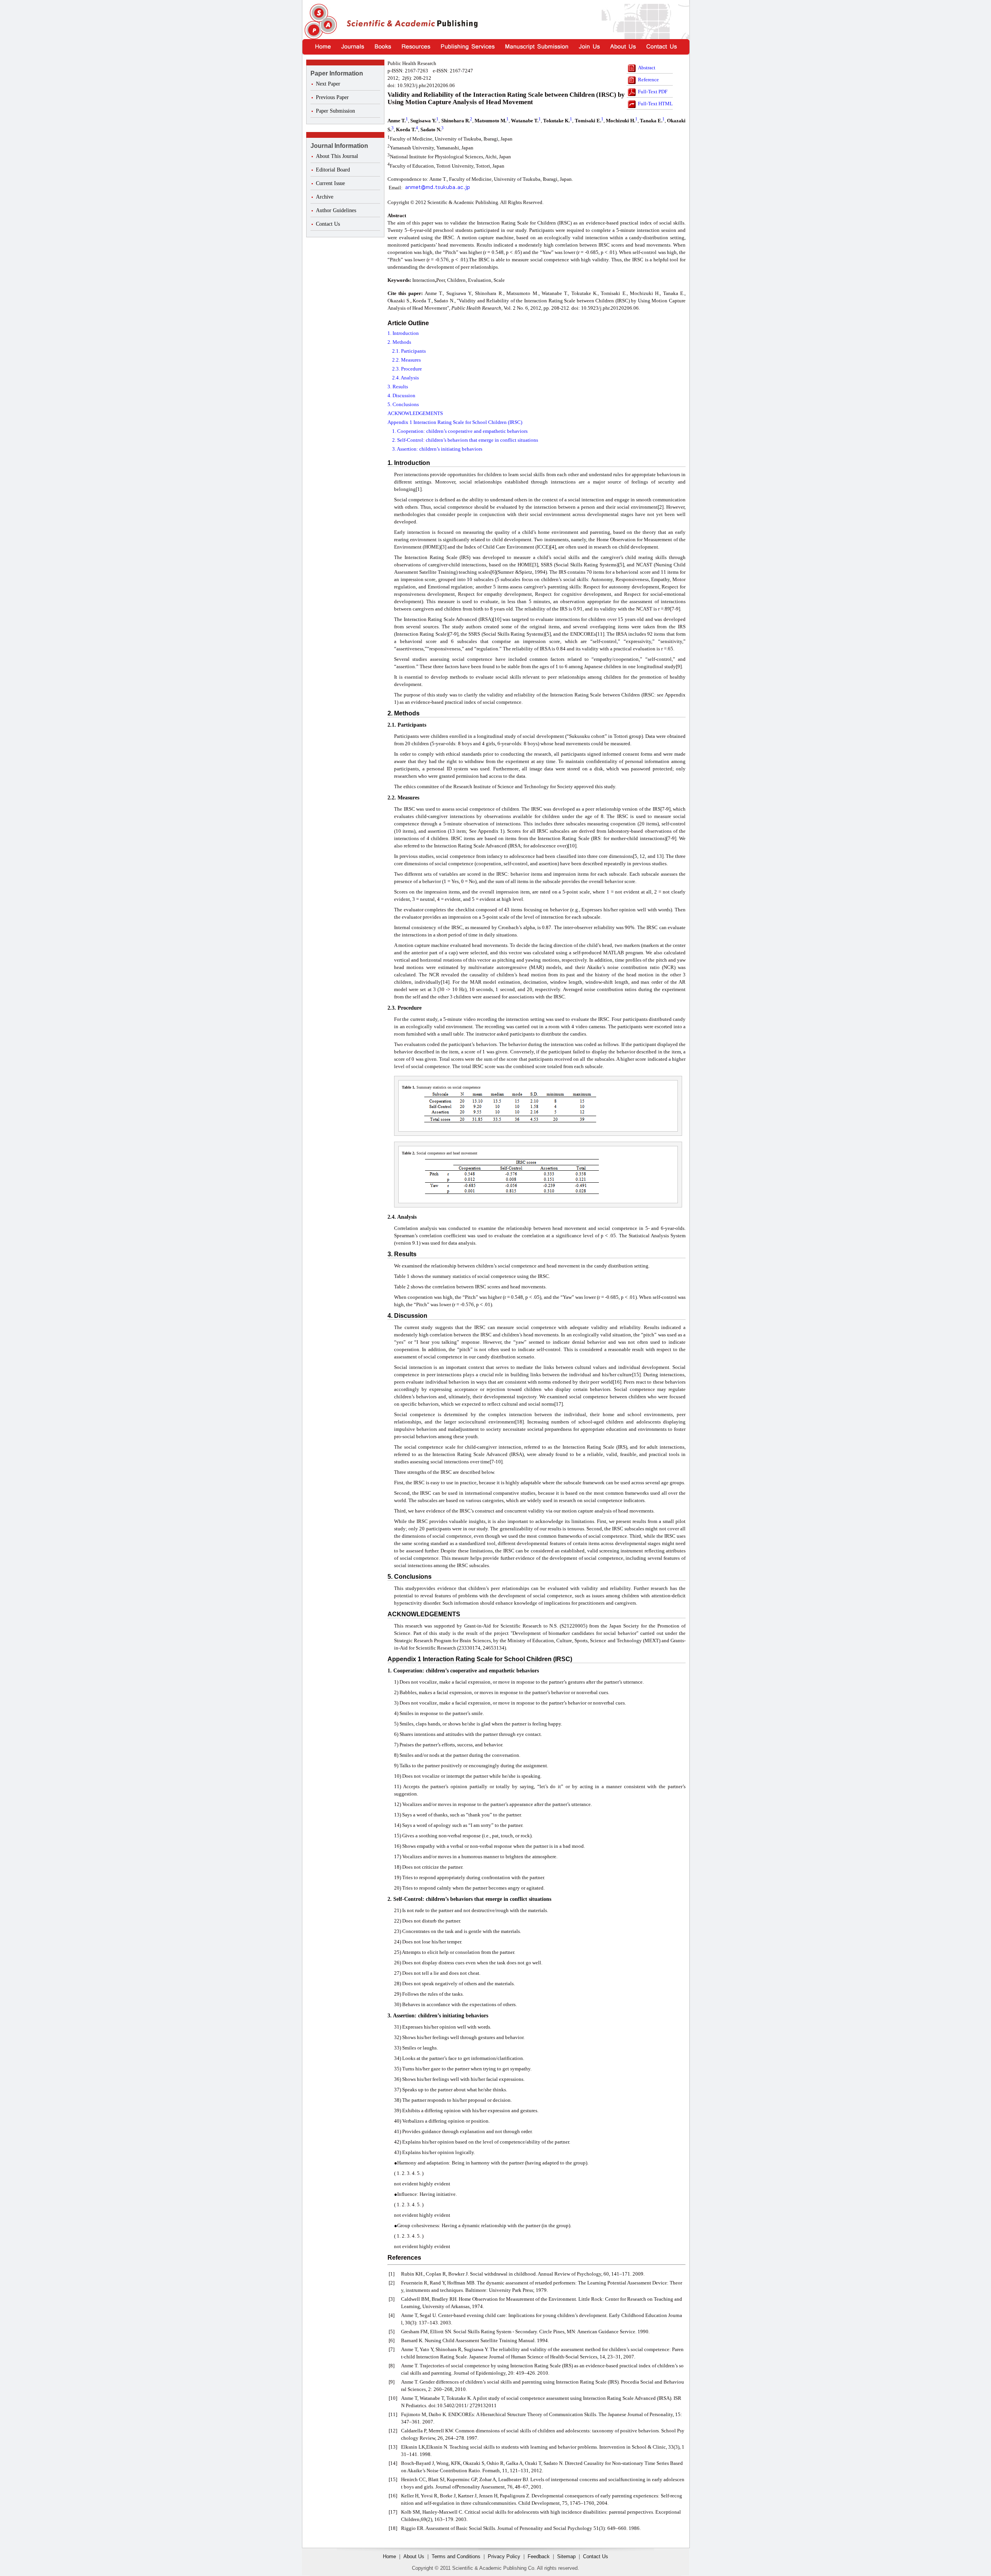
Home (389, 2556)
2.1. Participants (409, 351)
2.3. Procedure (407, 369)
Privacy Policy (504, 2556)
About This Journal (337, 156)
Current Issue (330, 183)
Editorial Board (333, 170)
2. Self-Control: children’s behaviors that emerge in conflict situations (465, 440)
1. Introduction (403, 333)
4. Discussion (401, 395)
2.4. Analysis (405, 378)
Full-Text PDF (653, 92)
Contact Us (328, 224)
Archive (325, 197)
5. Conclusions (403, 404)
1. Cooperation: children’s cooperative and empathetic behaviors (460, 431)
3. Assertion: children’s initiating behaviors (437, 449)
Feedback (539, 2556)
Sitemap (566, 2556)
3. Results (398, 387)
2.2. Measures (406, 360)
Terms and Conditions (456, 2556)
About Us (414, 2556)
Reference (648, 80)
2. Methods (399, 342)
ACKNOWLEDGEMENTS (415, 413)
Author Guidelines (336, 210)
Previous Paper (332, 97)
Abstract (647, 68)
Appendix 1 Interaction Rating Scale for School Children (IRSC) (455, 422)
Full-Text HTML (655, 104)
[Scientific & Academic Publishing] (320, 21)
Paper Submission (335, 111)
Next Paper (328, 84)
